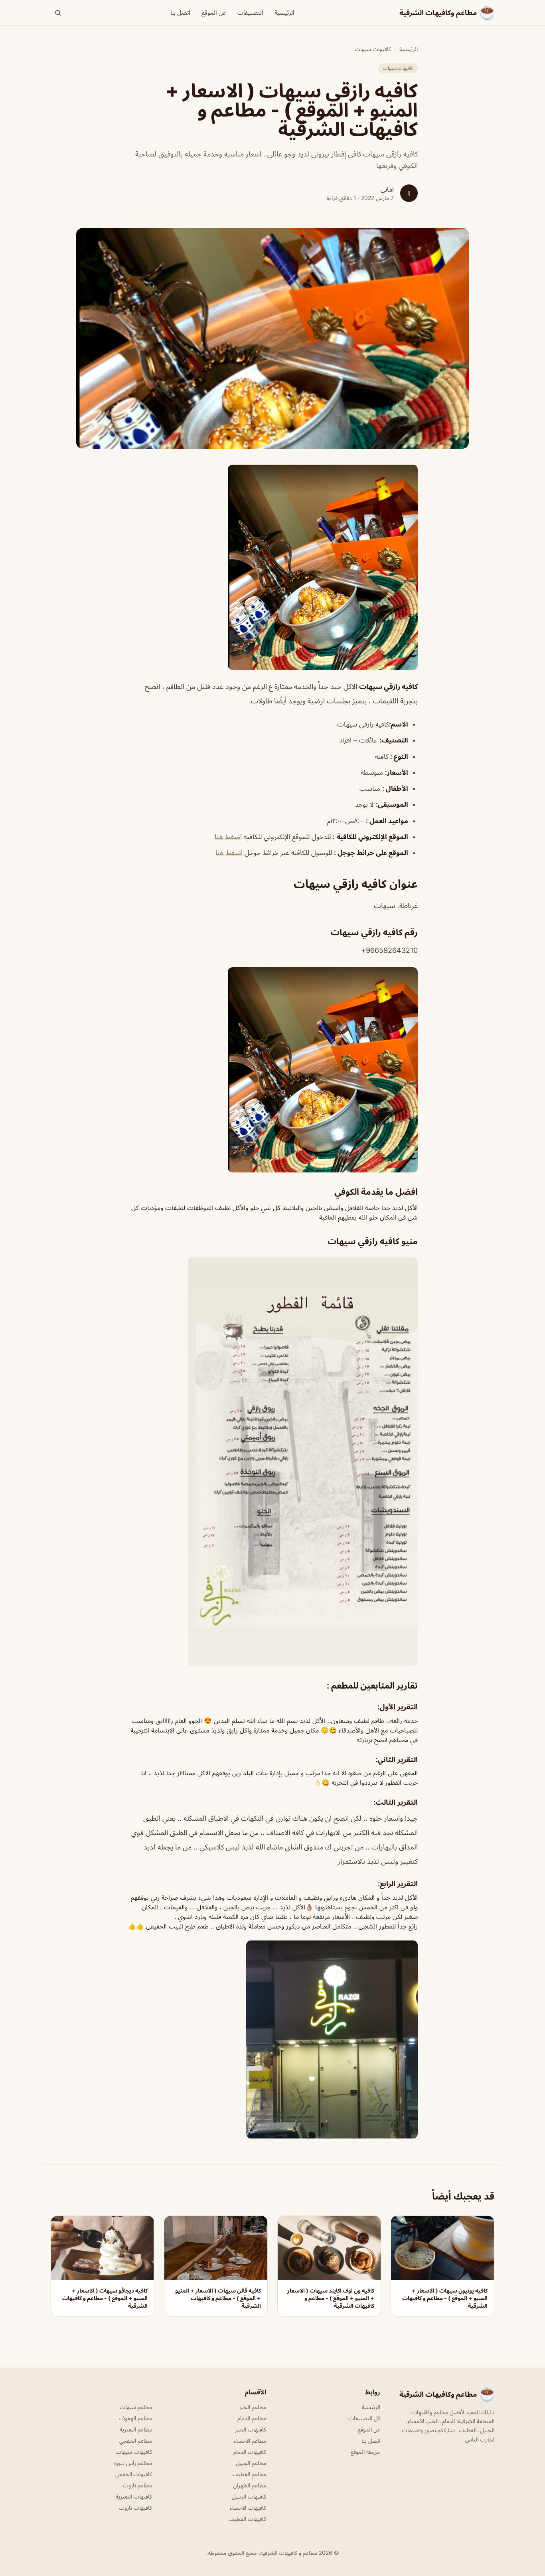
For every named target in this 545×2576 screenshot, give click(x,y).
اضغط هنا (228, 837)
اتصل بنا (180, 13)
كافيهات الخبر (251, 2429)
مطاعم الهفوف (136, 2418)
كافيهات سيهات (373, 49)
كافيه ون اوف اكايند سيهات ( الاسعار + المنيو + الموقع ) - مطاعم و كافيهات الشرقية (331, 2298)
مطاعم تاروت (137, 2485)
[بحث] (58, 13)
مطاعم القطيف (249, 2474)
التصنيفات (250, 13)
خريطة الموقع (365, 2452)
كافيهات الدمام (250, 2452)
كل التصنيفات (364, 2418)
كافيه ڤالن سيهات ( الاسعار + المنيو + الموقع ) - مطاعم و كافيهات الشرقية (218, 2298)
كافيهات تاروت (135, 2508)
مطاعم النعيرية (136, 2429)
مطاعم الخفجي (136, 2440)
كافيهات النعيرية (134, 2496)
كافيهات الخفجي (134, 2474)
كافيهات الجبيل (249, 2496)
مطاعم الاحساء (250, 2440)
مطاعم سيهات (136, 2407)
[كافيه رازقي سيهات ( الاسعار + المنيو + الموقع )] (272, 567)
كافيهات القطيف (247, 2519)
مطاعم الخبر (253, 2407)
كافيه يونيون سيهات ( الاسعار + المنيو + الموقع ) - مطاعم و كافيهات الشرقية (445, 2298)
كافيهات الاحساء (248, 2508)
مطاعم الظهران (250, 2485)
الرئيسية (284, 13)
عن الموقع (214, 13)
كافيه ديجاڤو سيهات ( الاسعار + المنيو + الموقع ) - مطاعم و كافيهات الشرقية (105, 2298)
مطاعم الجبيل (251, 2463)
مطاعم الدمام (252, 2418)
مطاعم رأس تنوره (133, 2463)
